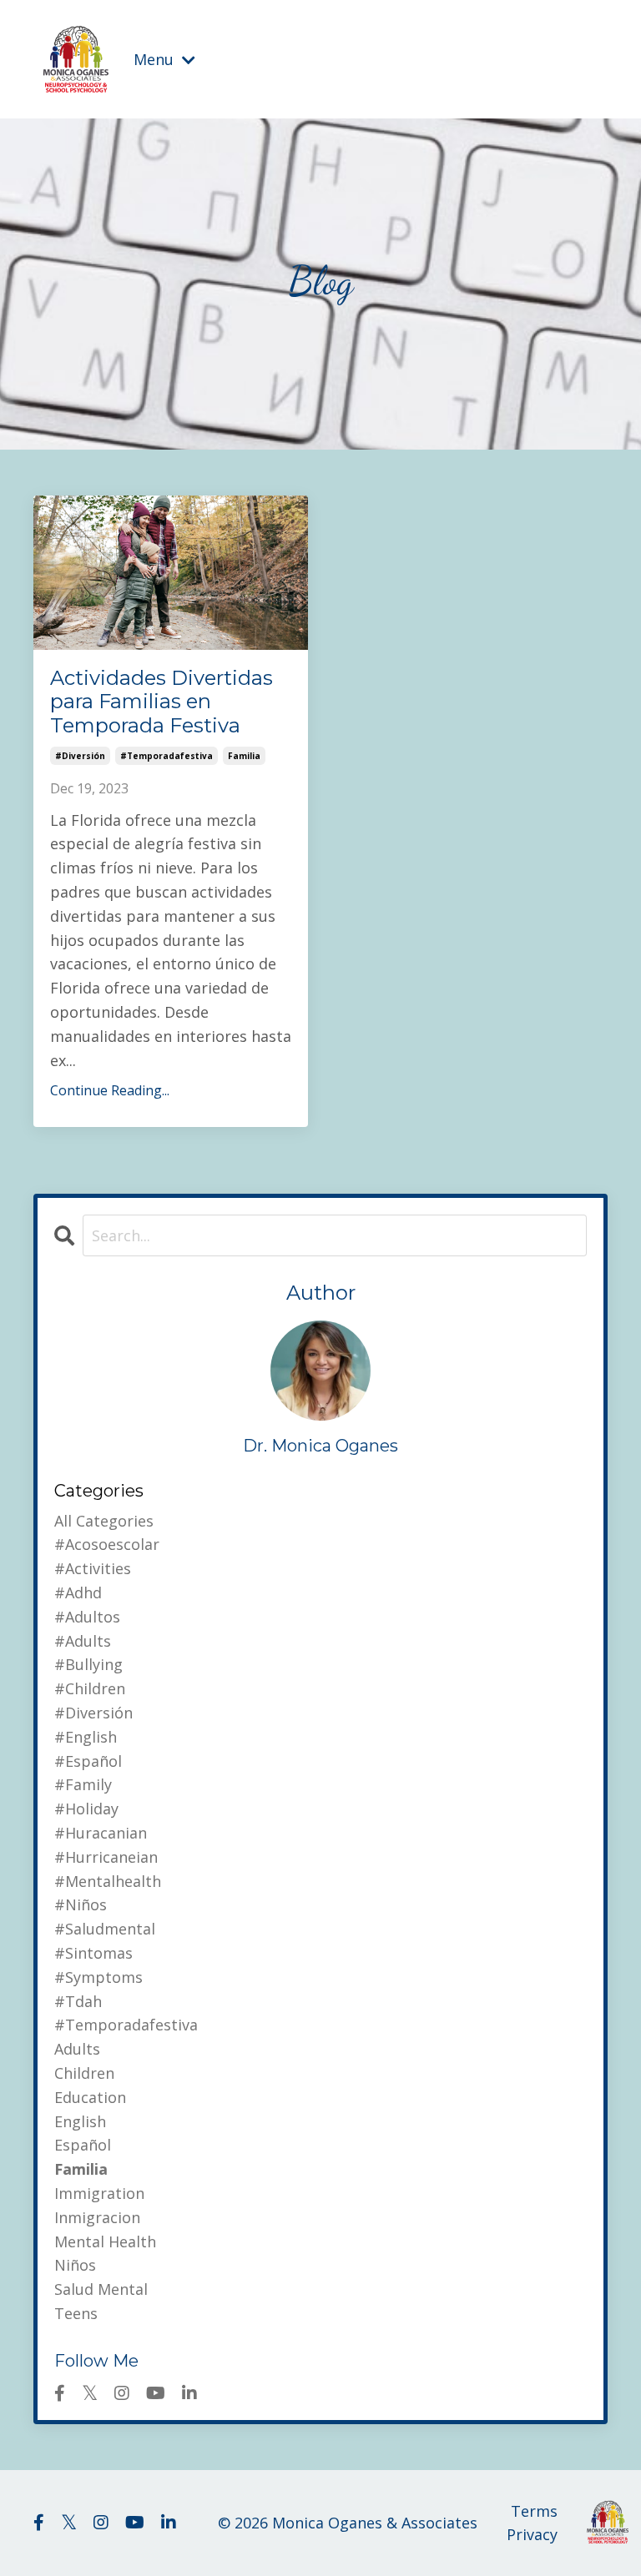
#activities (93, 1568)
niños (75, 2265)
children (84, 2073)
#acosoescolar (107, 1544)
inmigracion (97, 2217)
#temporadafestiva (167, 756)
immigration (99, 2193)
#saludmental (105, 1929)
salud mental (101, 2289)
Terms (534, 2511)
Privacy (532, 2534)
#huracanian (101, 1833)
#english (86, 1737)
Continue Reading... (110, 1090)
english (80, 2121)
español (83, 2145)
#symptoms (98, 1977)
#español (88, 1761)
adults (77, 2049)
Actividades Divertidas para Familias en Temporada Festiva (162, 702)
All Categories (104, 1521)
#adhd (78, 1592)
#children (90, 1688)
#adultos (87, 1617)
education (90, 2097)
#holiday (86, 1809)
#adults (83, 1641)
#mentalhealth (108, 1881)
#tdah (78, 2001)
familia (244, 756)
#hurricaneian (106, 1857)
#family (83, 1784)
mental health (105, 2241)
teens (76, 2313)
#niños (81, 1904)
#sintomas (93, 1953)
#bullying (88, 1664)
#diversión (80, 756)
